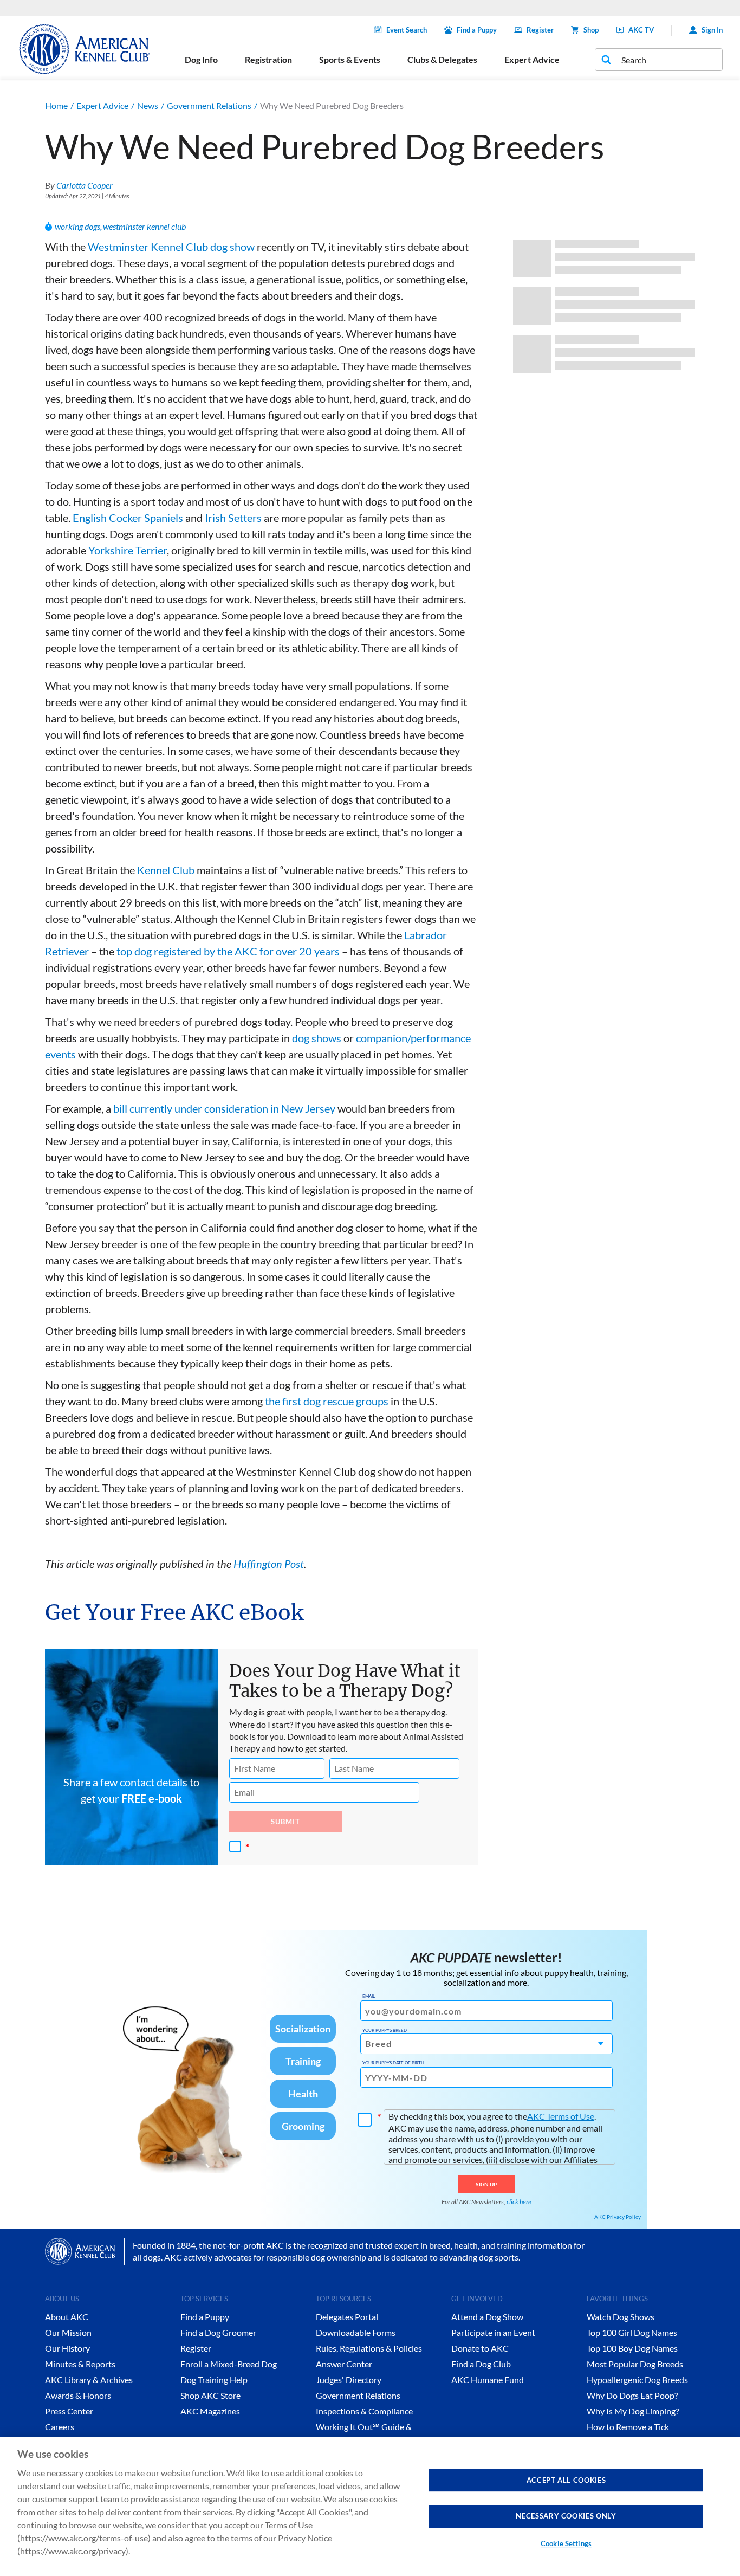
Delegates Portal (347, 2317)
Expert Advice (102, 105)
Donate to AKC (480, 2348)
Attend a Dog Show (487, 2317)
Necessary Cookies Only (566, 2516)
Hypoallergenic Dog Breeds (637, 2380)
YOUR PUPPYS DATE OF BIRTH (393, 2063)
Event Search (407, 30)
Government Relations (209, 105)
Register (540, 30)
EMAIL (369, 1996)
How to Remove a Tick (628, 2427)
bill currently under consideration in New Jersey (224, 1108)
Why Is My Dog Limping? (633, 2411)
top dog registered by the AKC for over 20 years (228, 951)
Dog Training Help (214, 2380)
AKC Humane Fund (488, 2380)
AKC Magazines (210, 2411)
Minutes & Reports (80, 2364)
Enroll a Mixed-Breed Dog (229, 2364)
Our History (67, 2348)
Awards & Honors (78, 2395)
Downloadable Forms (356, 2332)
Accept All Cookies (566, 2480)
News (148, 105)
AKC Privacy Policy (618, 2217)
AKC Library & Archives (89, 2380)
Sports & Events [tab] (350, 59)
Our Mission (68, 2332)
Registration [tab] (268, 59)
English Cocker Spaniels (128, 518)
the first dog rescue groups (327, 1401)
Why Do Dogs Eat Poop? (632, 2395)
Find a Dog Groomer (218, 2332)
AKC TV (641, 30)
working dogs (77, 226)
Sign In (712, 30)
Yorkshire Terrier (128, 550)
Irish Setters (233, 518)
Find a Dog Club (481, 2364)
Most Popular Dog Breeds (635, 2364)
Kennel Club (166, 870)
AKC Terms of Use (561, 2116)
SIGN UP (486, 2184)
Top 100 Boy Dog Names (632, 2348)
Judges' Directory (349, 2380)
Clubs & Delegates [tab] (442, 59)
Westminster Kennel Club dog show (171, 247)
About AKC (67, 2317)
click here (519, 2202)
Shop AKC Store (210, 2395)
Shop (591, 30)
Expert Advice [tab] (532, 59)
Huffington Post (269, 1564)
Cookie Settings (566, 2543)
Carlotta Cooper (85, 185)
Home (56, 105)
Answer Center (344, 2364)
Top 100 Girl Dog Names (632, 2332)
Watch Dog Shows (621, 2317)
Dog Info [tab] (201, 59)
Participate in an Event (493, 2332)
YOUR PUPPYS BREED (385, 2030)
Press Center (69, 2411)
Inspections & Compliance (364, 2411)
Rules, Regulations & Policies (369, 2348)
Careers (60, 2427)
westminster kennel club (144, 226)
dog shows (317, 1038)
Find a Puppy (477, 30)
